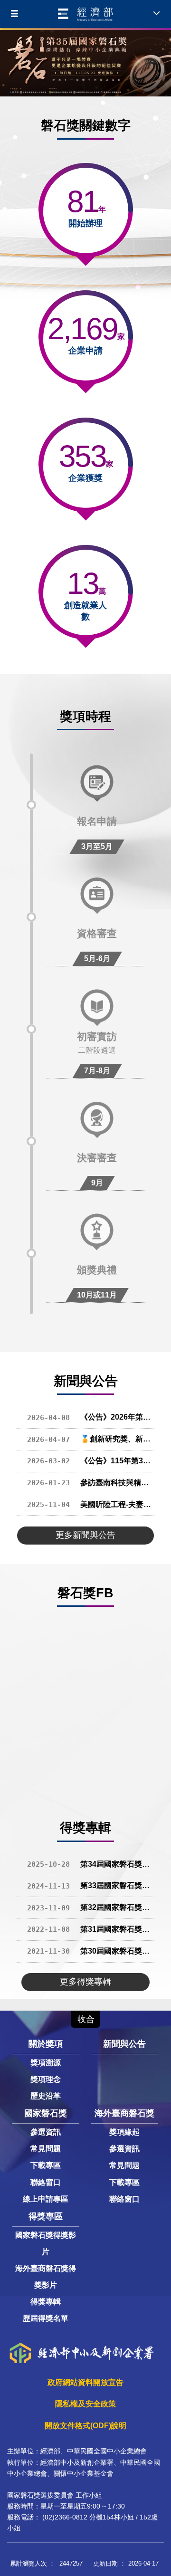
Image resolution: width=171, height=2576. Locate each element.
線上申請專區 (46, 2199)
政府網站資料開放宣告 (85, 2382)
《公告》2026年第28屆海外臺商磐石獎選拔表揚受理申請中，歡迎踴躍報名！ (91, 1417)
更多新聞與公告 (85, 1535)
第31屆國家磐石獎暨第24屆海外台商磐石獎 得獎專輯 (91, 1929)
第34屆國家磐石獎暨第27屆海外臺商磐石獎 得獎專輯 (91, 1864)
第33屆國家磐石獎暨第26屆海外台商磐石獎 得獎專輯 (91, 1885)
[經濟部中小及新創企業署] (85, 14)
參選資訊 (46, 2132)
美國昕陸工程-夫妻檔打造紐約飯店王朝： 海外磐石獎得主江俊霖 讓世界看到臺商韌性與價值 (91, 1504)
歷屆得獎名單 (46, 2318)
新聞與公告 (124, 2044)
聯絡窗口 (46, 2182)
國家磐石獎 (46, 2113)
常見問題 (46, 2149)
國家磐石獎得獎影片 (46, 2243)
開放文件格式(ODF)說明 (85, 2426)
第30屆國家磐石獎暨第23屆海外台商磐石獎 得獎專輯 (91, 1951)
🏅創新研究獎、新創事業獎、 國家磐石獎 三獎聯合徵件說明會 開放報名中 (91, 1439)
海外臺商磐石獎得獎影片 (46, 2277)
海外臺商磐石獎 (124, 2113)
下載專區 (46, 2165)
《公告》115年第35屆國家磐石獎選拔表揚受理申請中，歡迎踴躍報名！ (91, 1461)
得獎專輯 (46, 2302)
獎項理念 (46, 2079)
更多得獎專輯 (85, 1982)
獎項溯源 (46, 2063)
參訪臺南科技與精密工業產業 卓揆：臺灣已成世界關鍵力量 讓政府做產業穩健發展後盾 (91, 1483)
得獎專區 (46, 2216)
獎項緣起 (124, 2132)
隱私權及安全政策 (85, 2404)
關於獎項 (46, 2044)
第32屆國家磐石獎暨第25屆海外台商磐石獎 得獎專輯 (91, 1907)
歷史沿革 (46, 2096)
